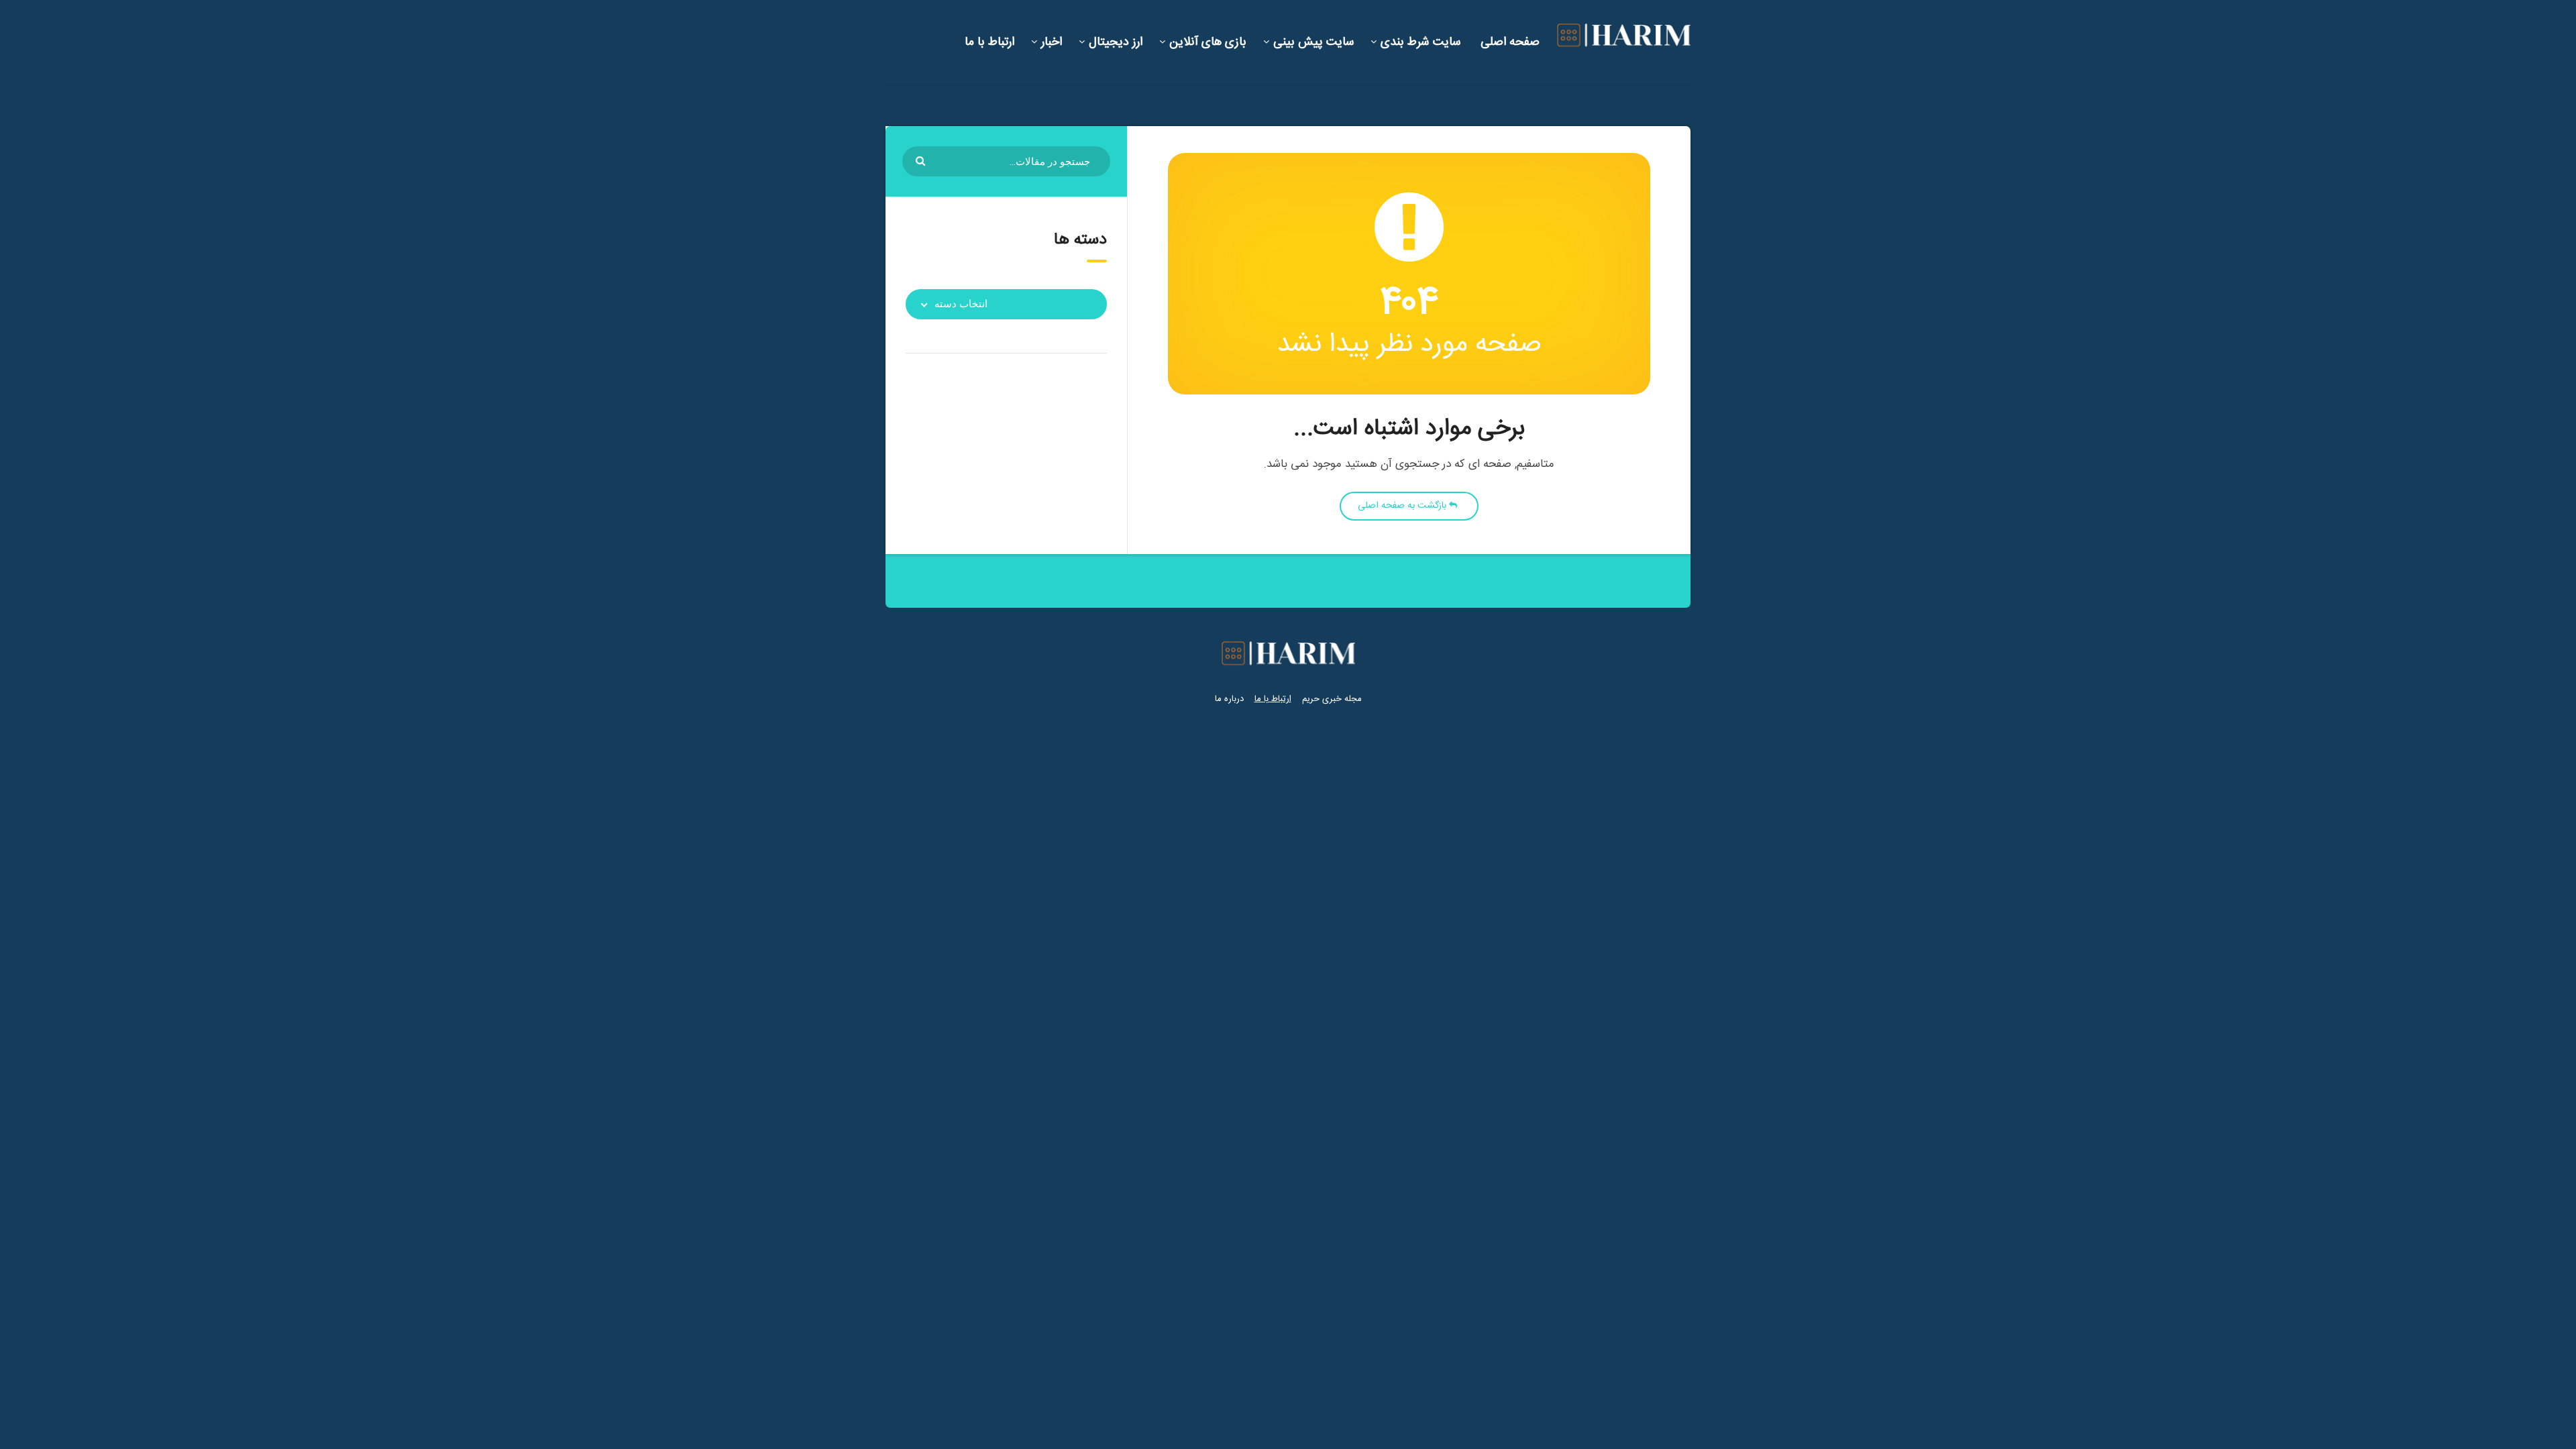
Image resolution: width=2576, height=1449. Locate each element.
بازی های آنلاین (1208, 42)
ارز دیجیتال (1116, 42)
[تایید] (922, 160)
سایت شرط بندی (1420, 42)
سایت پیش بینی (1313, 42)
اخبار (1052, 42)
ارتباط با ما (989, 42)
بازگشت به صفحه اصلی (1403, 506)
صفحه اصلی (1510, 42)
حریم (1311, 699)
